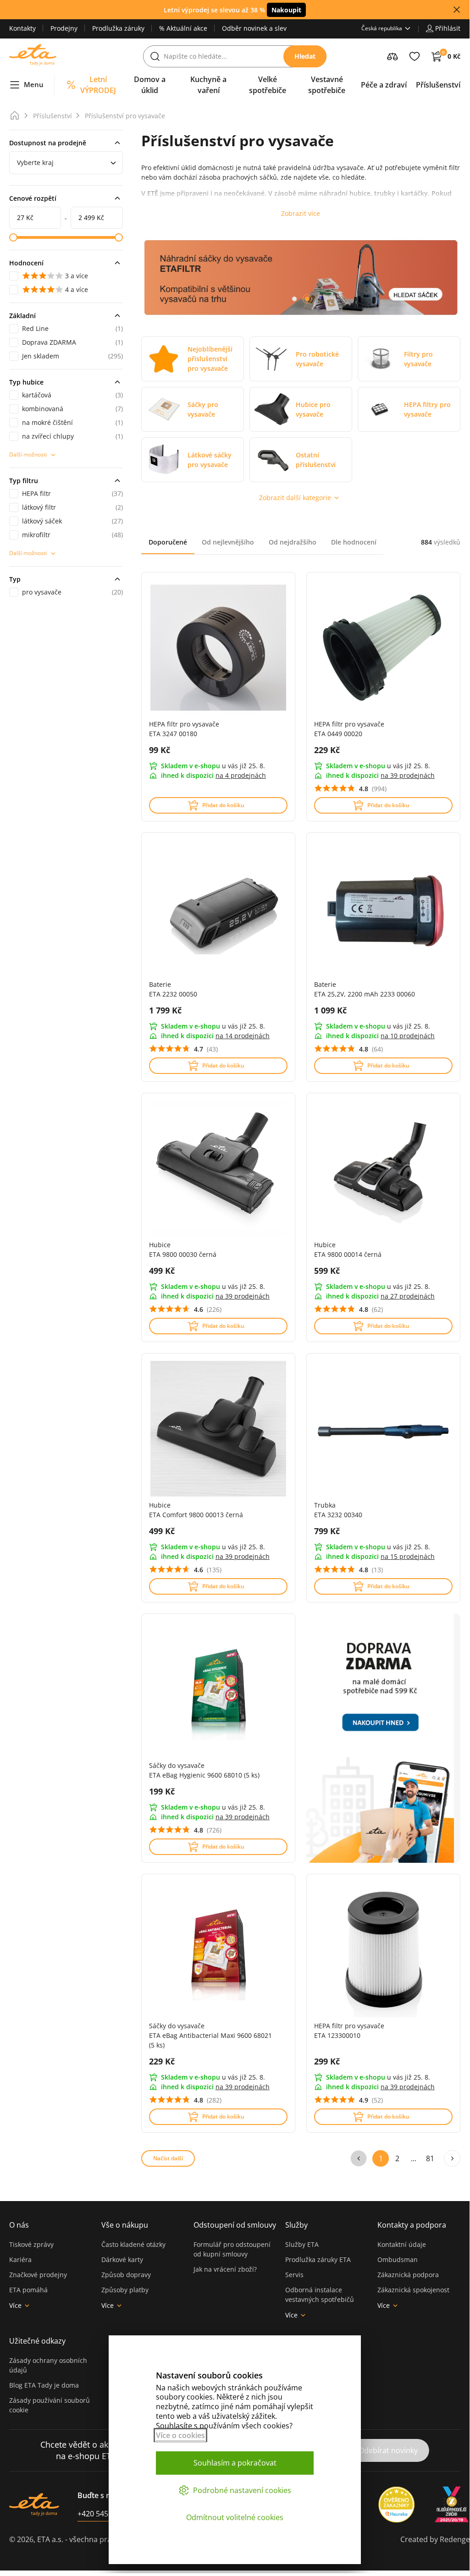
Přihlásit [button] (448, 28)
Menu (34, 84)
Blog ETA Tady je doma (44, 2385)
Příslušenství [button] (438, 85)
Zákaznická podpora (408, 2275)
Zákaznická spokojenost (413, 2290)
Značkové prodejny (38, 2275)
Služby (296, 2225)
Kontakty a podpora (412, 2225)
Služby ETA (302, 2244)
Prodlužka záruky (118, 28)
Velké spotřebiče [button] (268, 85)
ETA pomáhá (28, 2290)
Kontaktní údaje (402, 2244)
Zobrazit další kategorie (295, 498)
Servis (294, 2275)
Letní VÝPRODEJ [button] (98, 85)
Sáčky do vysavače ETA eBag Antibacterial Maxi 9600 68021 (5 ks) (210, 2035)
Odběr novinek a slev (254, 28)
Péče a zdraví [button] (384, 85)
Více (15, 2305)
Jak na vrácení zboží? (225, 2269)
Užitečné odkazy (37, 2341)
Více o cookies (180, 2435)
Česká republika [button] (382, 28)
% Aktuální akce (183, 28)
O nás (19, 2225)
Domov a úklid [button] (150, 85)
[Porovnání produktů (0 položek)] (393, 56)
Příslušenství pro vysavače (125, 116)
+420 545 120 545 (107, 2514)
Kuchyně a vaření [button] (208, 85)
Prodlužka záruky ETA (318, 2260)
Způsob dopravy (126, 2275)
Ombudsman (398, 2260)
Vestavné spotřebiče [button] (327, 85)
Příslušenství (53, 116)
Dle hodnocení (354, 542)
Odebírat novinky (388, 2450)
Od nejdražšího (293, 542)
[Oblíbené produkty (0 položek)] (415, 56)
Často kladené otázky (133, 2244)
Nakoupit (286, 10)
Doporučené (168, 542)
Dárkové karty (122, 2260)
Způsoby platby (125, 2290)
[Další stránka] (452, 2158)
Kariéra (20, 2260)
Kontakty (22, 28)
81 (430, 2158)
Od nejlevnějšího (228, 542)
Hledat (305, 56)
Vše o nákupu (125, 2225)
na (241, 775)
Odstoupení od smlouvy (235, 2225)
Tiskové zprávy (31, 2244)
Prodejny (64, 28)
